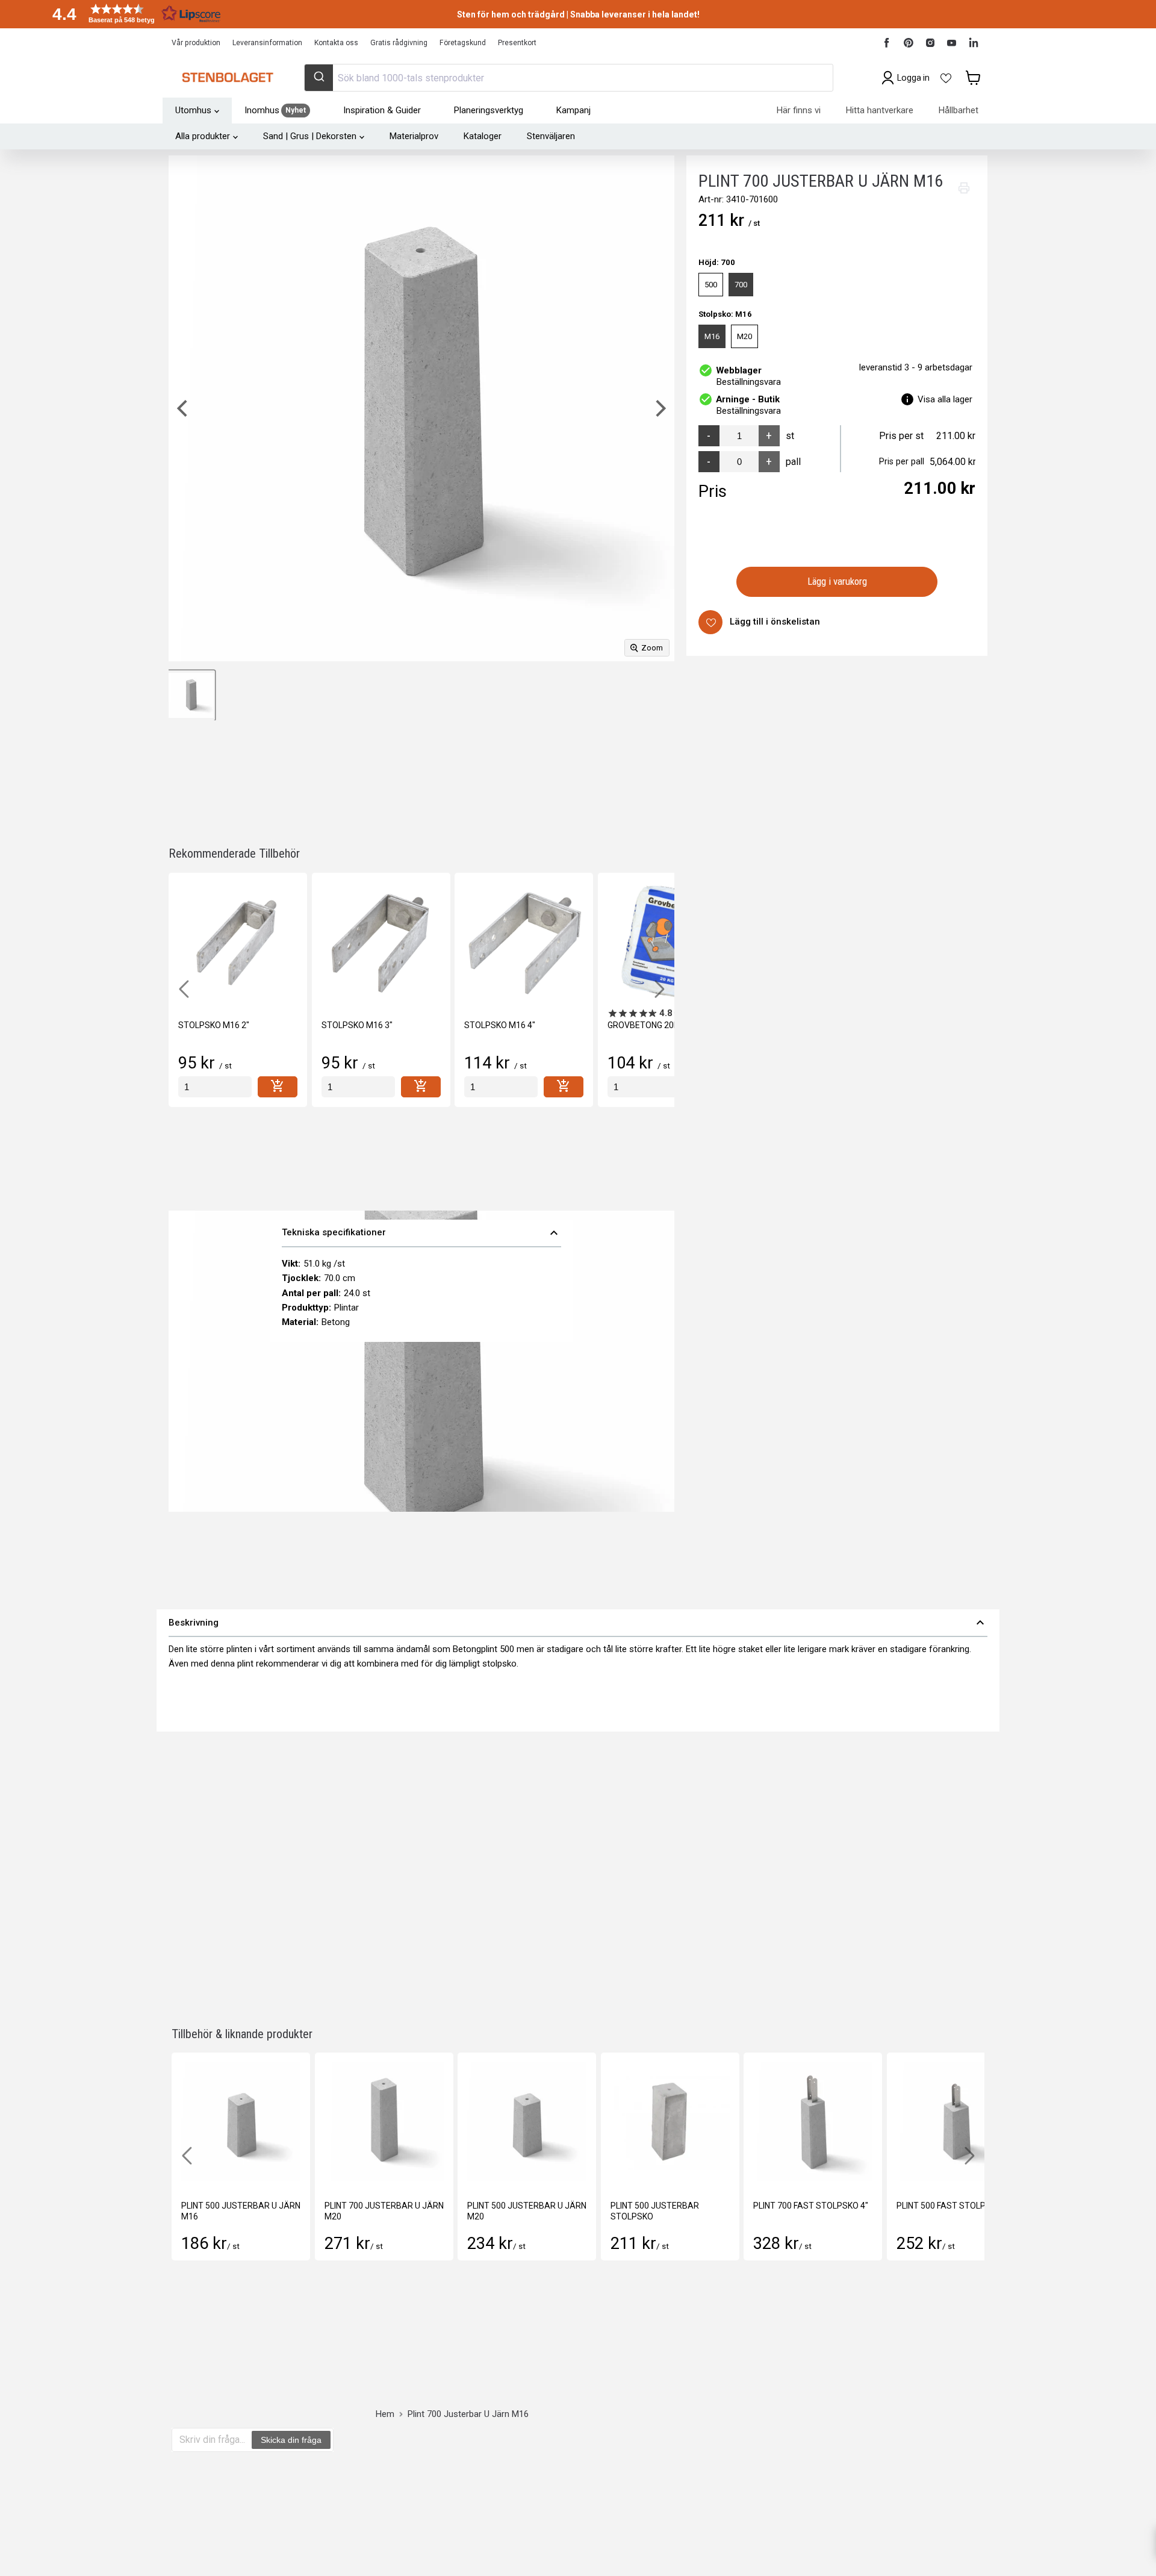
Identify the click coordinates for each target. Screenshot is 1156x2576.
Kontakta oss (336, 43)
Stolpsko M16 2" (214, 1025)
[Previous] (184, 408)
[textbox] (212, 2440)
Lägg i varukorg (837, 582)
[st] (215, 1087)
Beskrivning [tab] (578, 1623)
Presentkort (517, 43)
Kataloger (483, 136)
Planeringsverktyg (489, 110)
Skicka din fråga (291, 2440)
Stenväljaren (551, 136)
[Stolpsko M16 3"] (381, 942)
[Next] (659, 408)
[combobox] (568, 78)
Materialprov (414, 136)
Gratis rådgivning (399, 43)
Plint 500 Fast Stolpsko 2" (954, 2206)
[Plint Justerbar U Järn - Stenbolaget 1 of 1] (191, 695)
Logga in (913, 78)
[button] (132, 14)
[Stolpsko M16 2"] (238, 942)
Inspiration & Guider (382, 110)
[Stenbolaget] (227, 78)
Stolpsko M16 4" (500, 1025)
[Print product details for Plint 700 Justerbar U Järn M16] (964, 188)
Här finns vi (799, 110)
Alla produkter (203, 136)
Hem (385, 2414)
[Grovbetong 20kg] (667, 942)
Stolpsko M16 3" (357, 1025)
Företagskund (463, 43)
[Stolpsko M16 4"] (524, 942)
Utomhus (193, 110)
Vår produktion (196, 43)
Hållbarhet (959, 110)
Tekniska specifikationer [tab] (421, 1233)
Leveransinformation (267, 43)
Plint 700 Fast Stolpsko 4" (811, 2206)
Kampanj (573, 110)
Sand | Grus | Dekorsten (310, 136)
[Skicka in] (319, 78)
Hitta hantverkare (880, 110)
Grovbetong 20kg (646, 1025)
